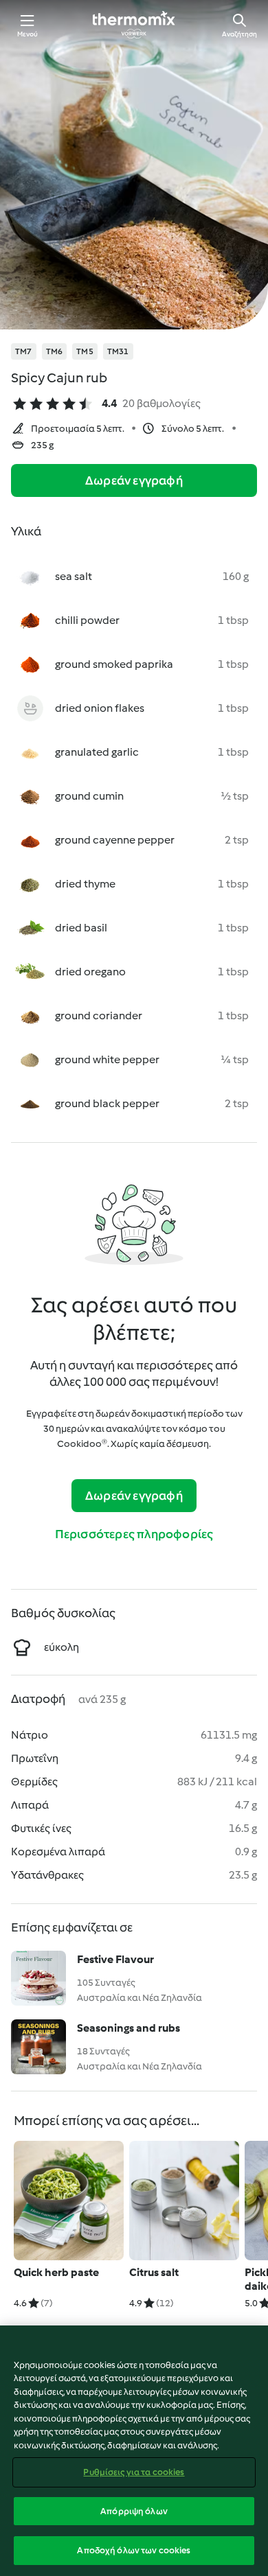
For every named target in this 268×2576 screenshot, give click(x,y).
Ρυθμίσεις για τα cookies (134, 2472)
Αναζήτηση (239, 34)
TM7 (24, 351)
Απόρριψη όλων (134, 2511)
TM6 (55, 351)
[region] (134, 2451)
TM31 (118, 351)
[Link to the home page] (134, 25)
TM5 (85, 351)
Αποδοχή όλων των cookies (134, 2550)
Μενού (28, 34)
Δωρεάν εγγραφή (134, 480)
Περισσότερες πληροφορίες (134, 1534)
